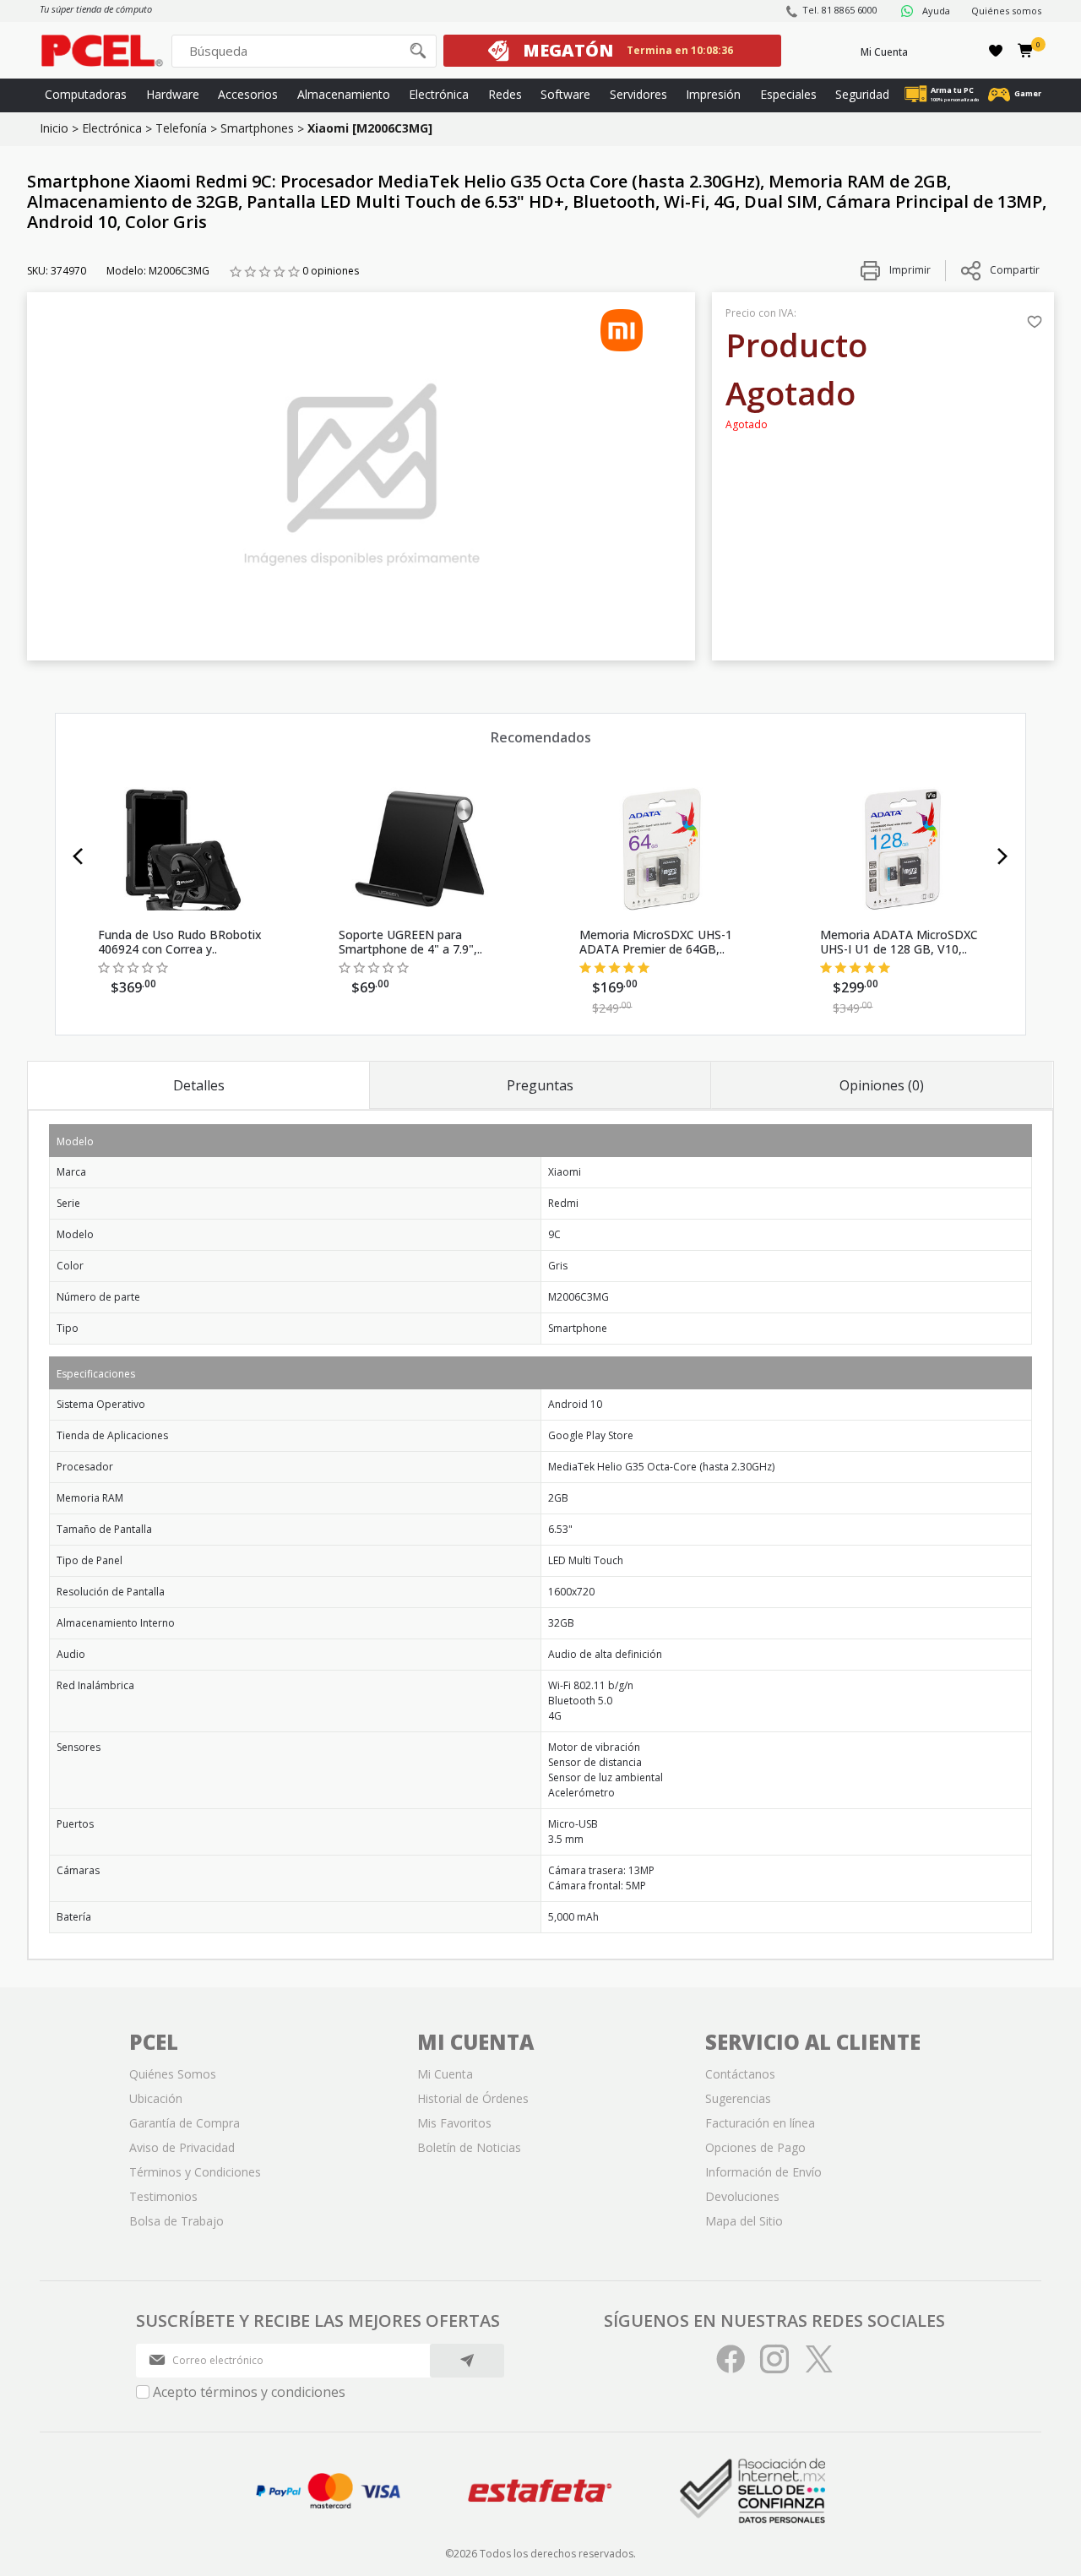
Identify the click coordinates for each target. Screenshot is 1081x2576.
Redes (505, 94)
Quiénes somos (1006, 11)
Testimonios (163, 2196)
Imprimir (909, 270)
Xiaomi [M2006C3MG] (370, 128)
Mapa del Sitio (744, 2221)
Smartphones (257, 128)
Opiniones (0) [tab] (882, 1085)
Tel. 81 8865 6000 (840, 10)
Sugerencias (738, 2098)
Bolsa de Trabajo (177, 2221)
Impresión (713, 94)
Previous (78, 856)
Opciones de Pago (755, 2147)
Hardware (173, 94)
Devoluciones (742, 2196)
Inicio (54, 128)
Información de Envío (763, 2172)
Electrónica (439, 94)
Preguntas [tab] (540, 1085)
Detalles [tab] (199, 1085)
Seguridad (862, 94)
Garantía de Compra (185, 2123)
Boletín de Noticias (469, 2147)
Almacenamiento (344, 94)
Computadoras (86, 94)
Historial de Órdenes (473, 2098)
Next (1003, 856)
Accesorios (248, 94)
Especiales (788, 94)
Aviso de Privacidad (182, 2147)
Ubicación (156, 2098)
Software (565, 94)
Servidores (638, 94)
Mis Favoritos (454, 2123)
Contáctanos (740, 2074)
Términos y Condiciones (195, 2172)
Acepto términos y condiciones (249, 2392)
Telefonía (181, 128)
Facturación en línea (760, 2123)
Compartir (1015, 270)
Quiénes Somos (173, 2074)
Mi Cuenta (884, 52)
